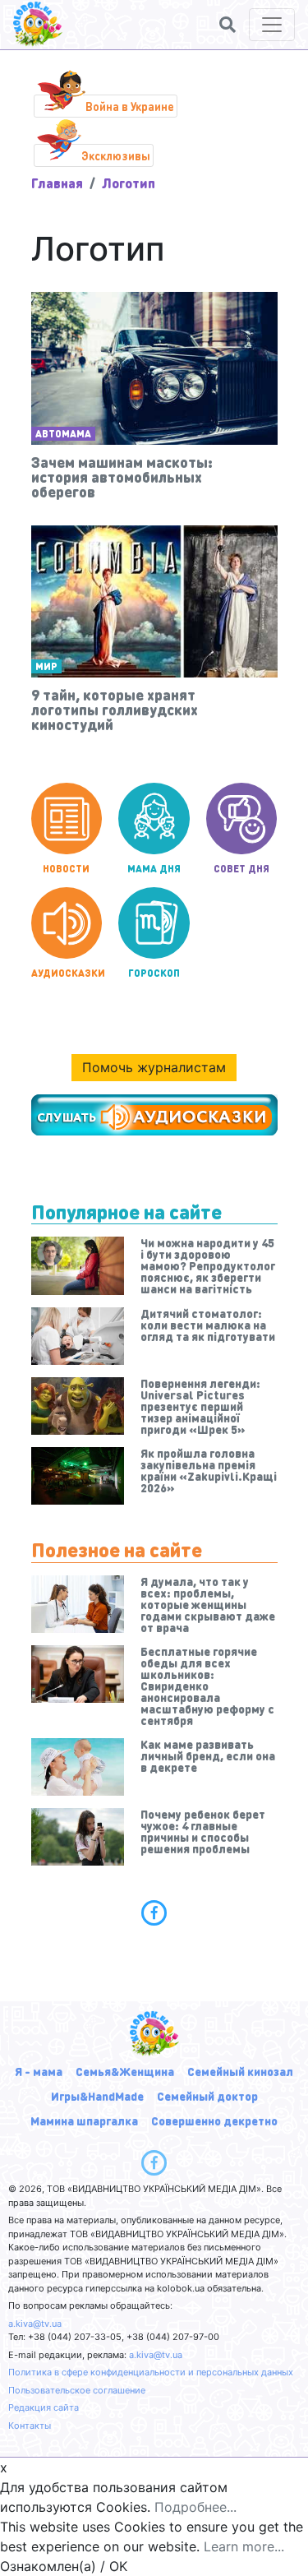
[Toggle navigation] (272, 25)
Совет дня (241, 869)
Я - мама (39, 2071)
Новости (66, 869)
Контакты (30, 2426)
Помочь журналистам (154, 1067)
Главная (57, 183)
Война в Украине (130, 106)
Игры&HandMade (97, 2096)
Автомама (63, 434)
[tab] (154, 1912)
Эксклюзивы (116, 155)
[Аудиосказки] (154, 1115)
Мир (46, 666)
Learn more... (244, 2546)
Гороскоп (154, 973)
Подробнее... (195, 2507)
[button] (228, 25)
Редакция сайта (44, 2407)
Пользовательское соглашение (77, 2390)
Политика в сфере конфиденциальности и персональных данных (151, 2372)
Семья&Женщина (125, 2071)
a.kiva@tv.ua (35, 2324)
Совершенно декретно (214, 2120)
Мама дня (154, 869)
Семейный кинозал (240, 2071)
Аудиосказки (67, 973)
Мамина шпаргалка (84, 2120)
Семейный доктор (207, 2096)
